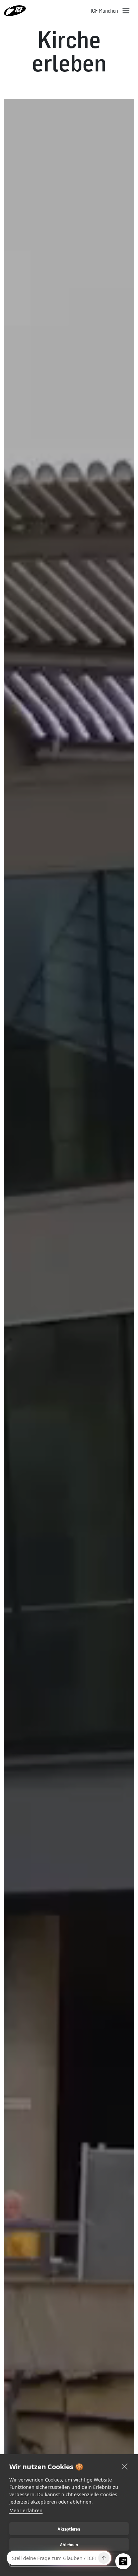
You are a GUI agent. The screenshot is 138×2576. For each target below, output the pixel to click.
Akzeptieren (69, 2529)
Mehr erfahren (26, 2510)
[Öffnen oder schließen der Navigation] (126, 11)
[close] (125, 2466)
